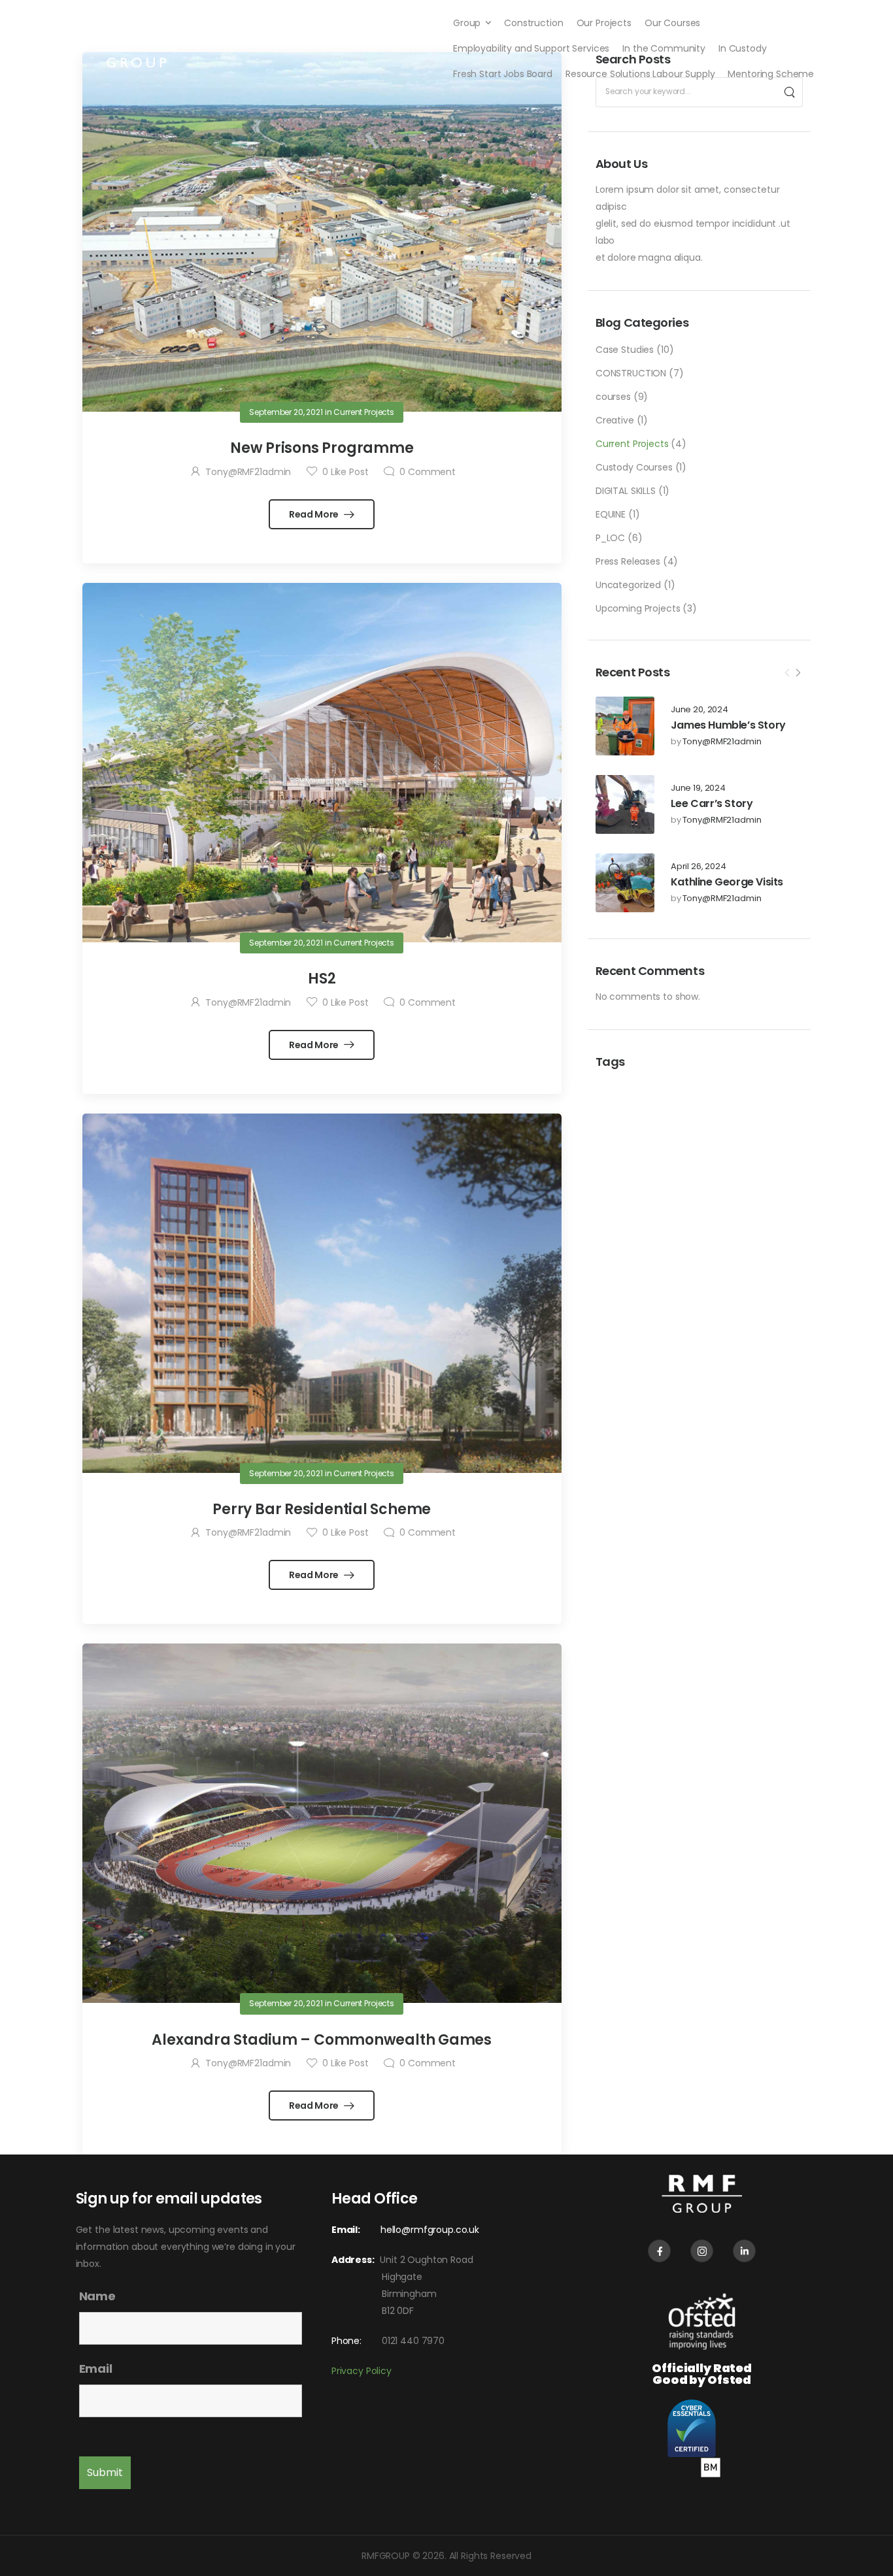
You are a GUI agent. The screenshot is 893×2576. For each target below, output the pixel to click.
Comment (428, 472)
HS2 (322, 979)
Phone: (346, 2341)
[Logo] (136, 48)
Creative (615, 420)
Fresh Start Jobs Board (503, 74)
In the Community (664, 48)
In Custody (743, 48)
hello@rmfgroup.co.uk (430, 2230)
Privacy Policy (362, 2371)
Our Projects (604, 23)
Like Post (345, 472)
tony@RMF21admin (722, 742)
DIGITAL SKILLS (626, 491)
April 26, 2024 (699, 867)
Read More (315, 514)
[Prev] (787, 673)
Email (96, 2369)
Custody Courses (634, 467)
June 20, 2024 (699, 710)
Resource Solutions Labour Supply (640, 74)
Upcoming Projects (638, 608)
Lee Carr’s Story (712, 803)
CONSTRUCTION (631, 373)
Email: (346, 2230)
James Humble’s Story (728, 725)
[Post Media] (625, 726)
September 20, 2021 (286, 412)
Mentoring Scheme (771, 74)
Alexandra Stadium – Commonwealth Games (322, 2040)
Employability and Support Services (531, 48)
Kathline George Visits (727, 882)
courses (613, 397)
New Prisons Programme (322, 448)
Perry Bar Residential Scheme (322, 1509)
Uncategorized (628, 585)
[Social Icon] (659, 2251)
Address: (356, 2260)
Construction (533, 23)
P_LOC (610, 538)
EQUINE (611, 514)
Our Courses (672, 23)
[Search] (789, 92)
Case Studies (625, 350)
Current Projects (632, 444)
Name (97, 2296)
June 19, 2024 (698, 788)
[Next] (798, 673)
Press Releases (628, 561)
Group (467, 23)
